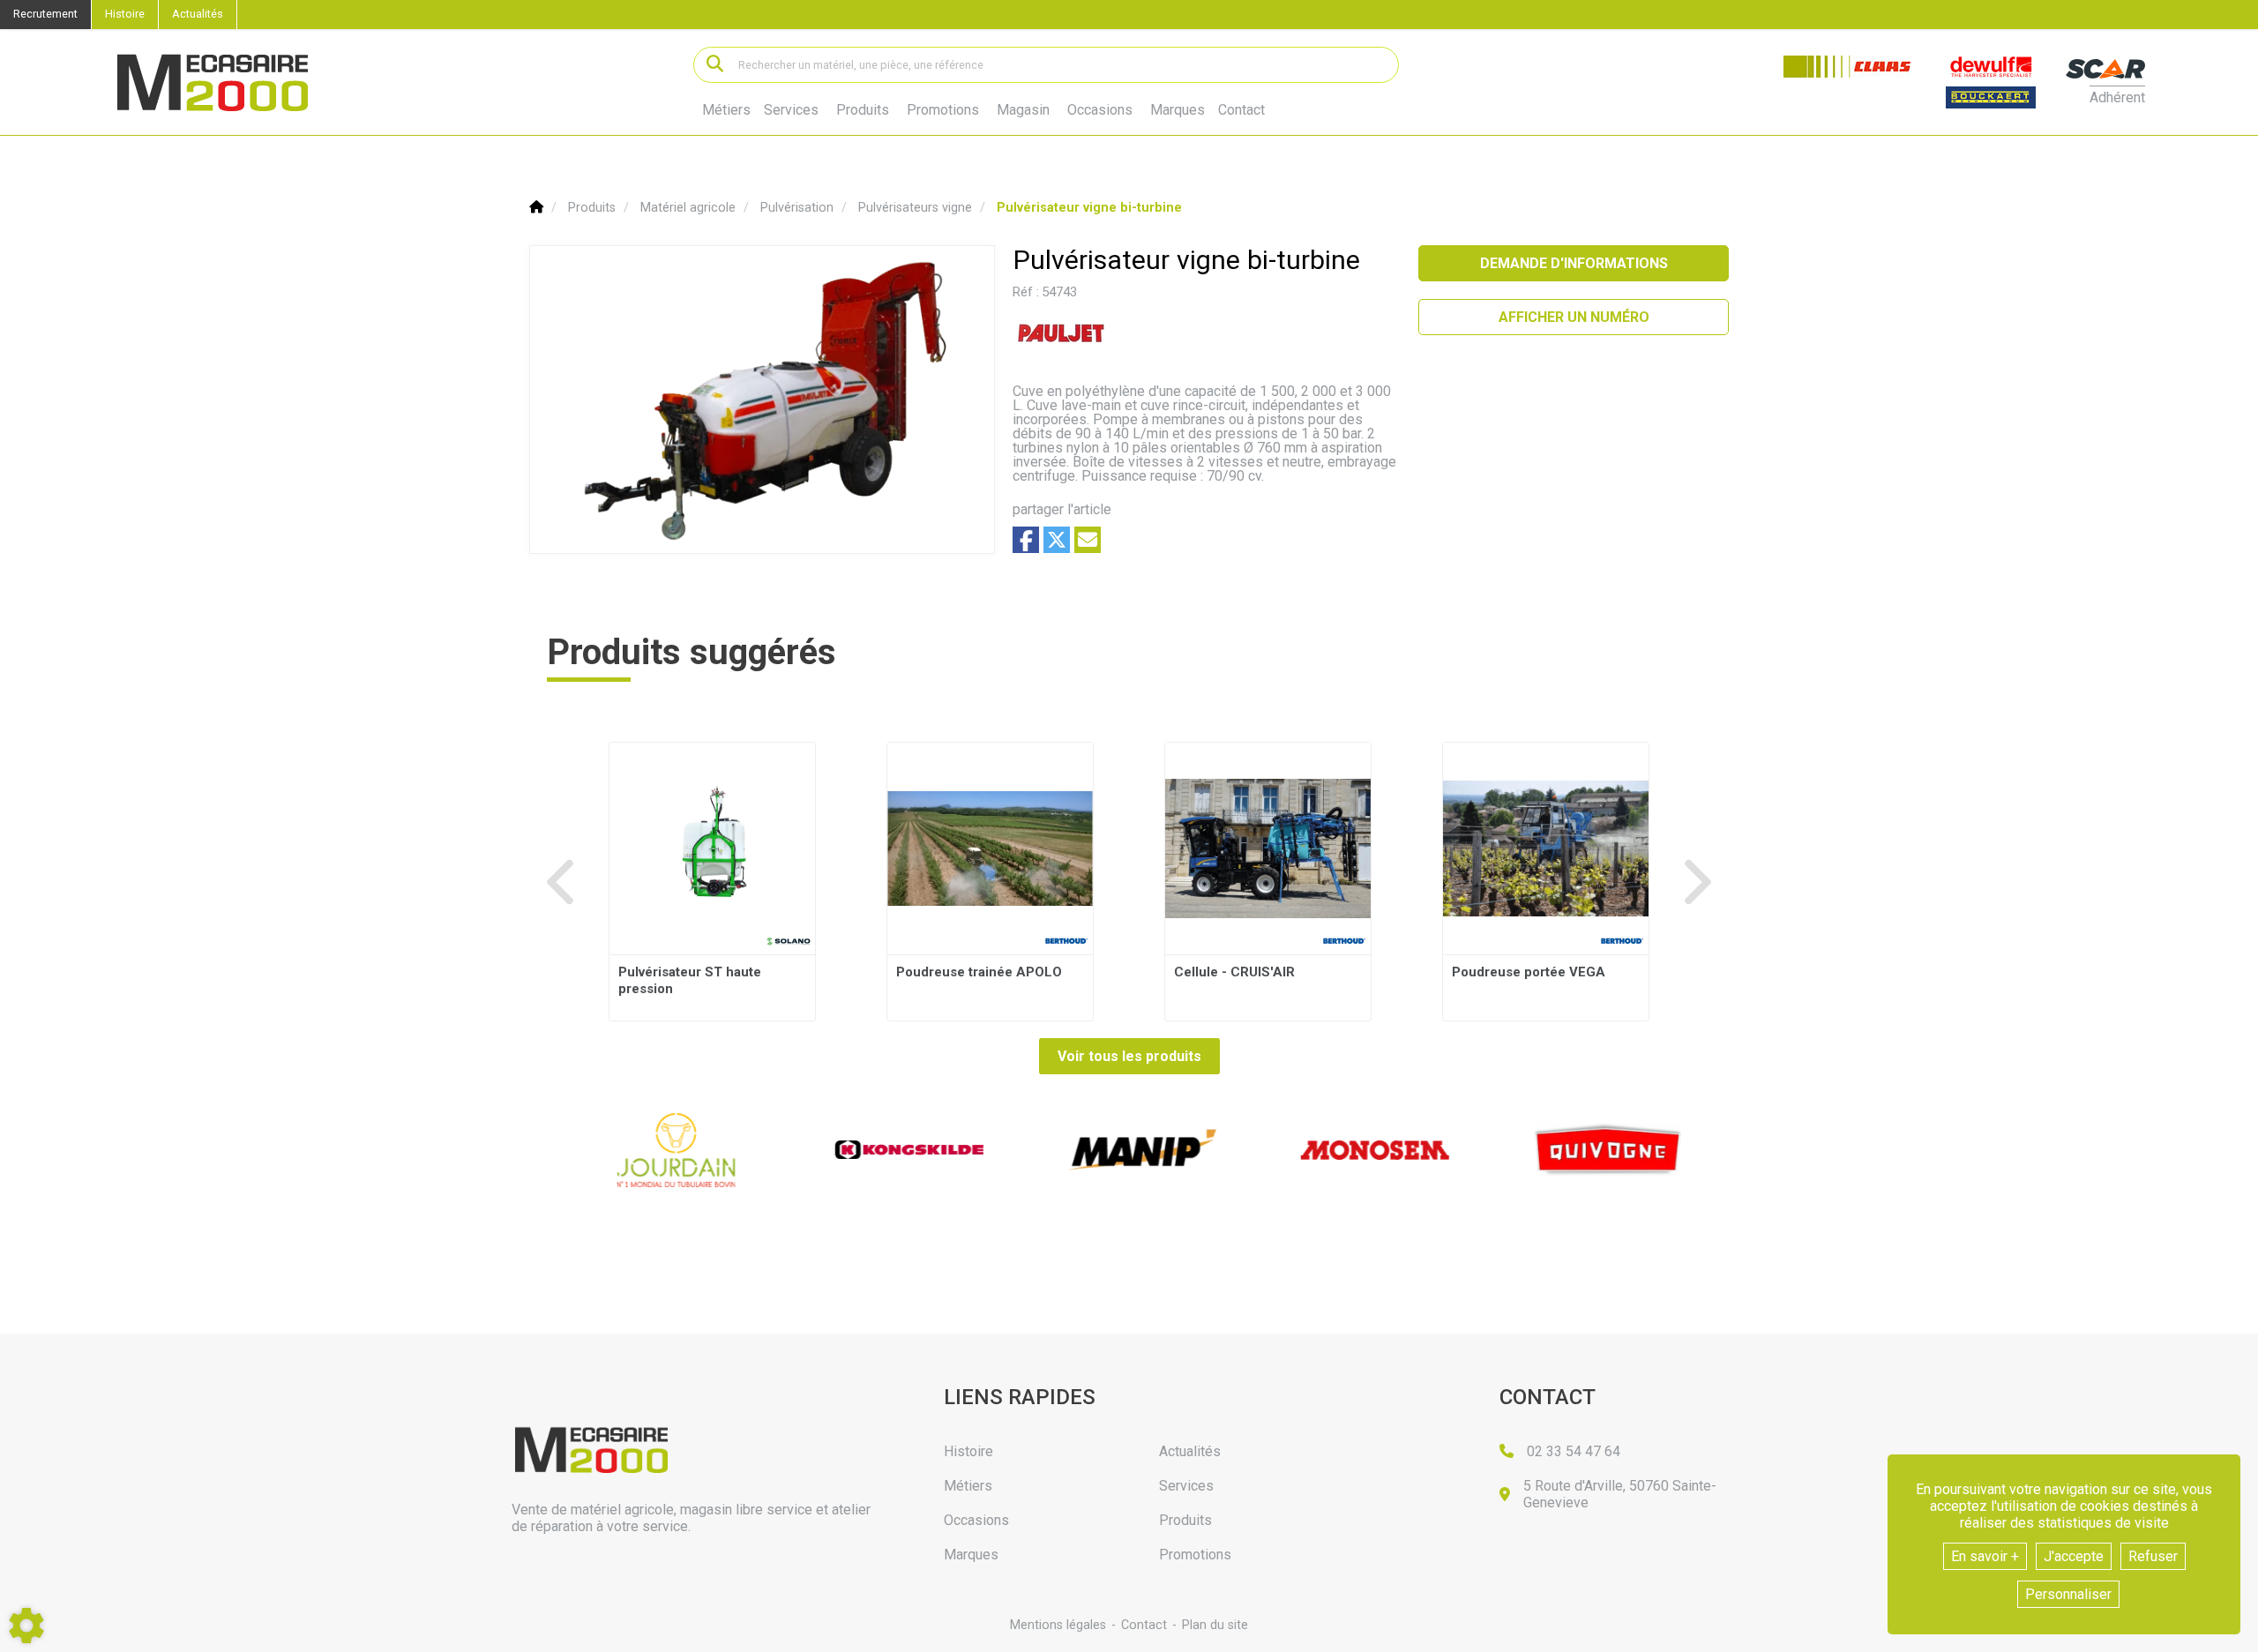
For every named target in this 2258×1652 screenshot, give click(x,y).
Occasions (1100, 110)
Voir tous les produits (1129, 1056)
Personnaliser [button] (2068, 1594)
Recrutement (45, 14)
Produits (863, 110)
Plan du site (1215, 1625)
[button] (1089, 208)
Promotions (943, 110)
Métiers (726, 110)
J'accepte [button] (2074, 1556)
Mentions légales (1058, 1625)
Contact (1241, 110)
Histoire (125, 14)
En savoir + (1985, 1556)
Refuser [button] (2153, 1556)
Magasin (1023, 110)
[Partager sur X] (1057, 540)
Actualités (198, 14)
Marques (1178, 110)
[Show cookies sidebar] (26, 1626)
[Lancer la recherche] (715, 65)
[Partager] (1088, 540)
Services (791, 110)
